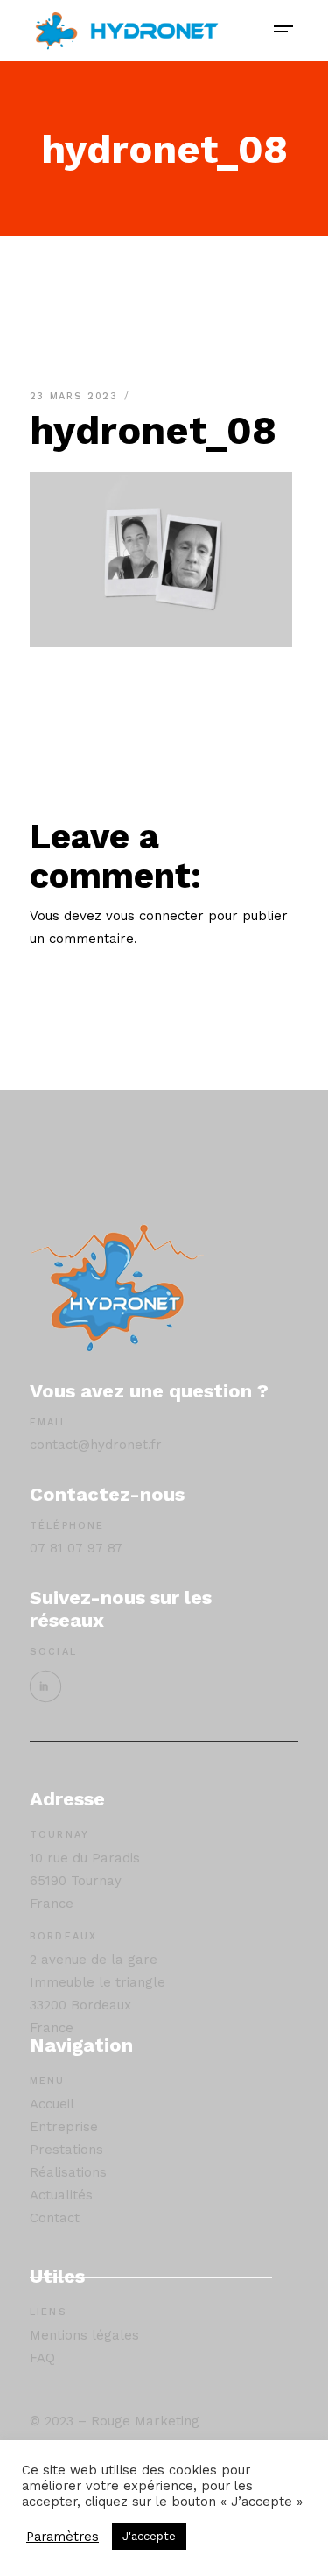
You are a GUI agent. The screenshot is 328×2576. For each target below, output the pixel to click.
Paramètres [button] (63, 2537)
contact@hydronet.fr (96, 1445)
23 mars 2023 (76, 396)
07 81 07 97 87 (76, 1548)
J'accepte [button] (149, 2536)
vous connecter (155, 916)
